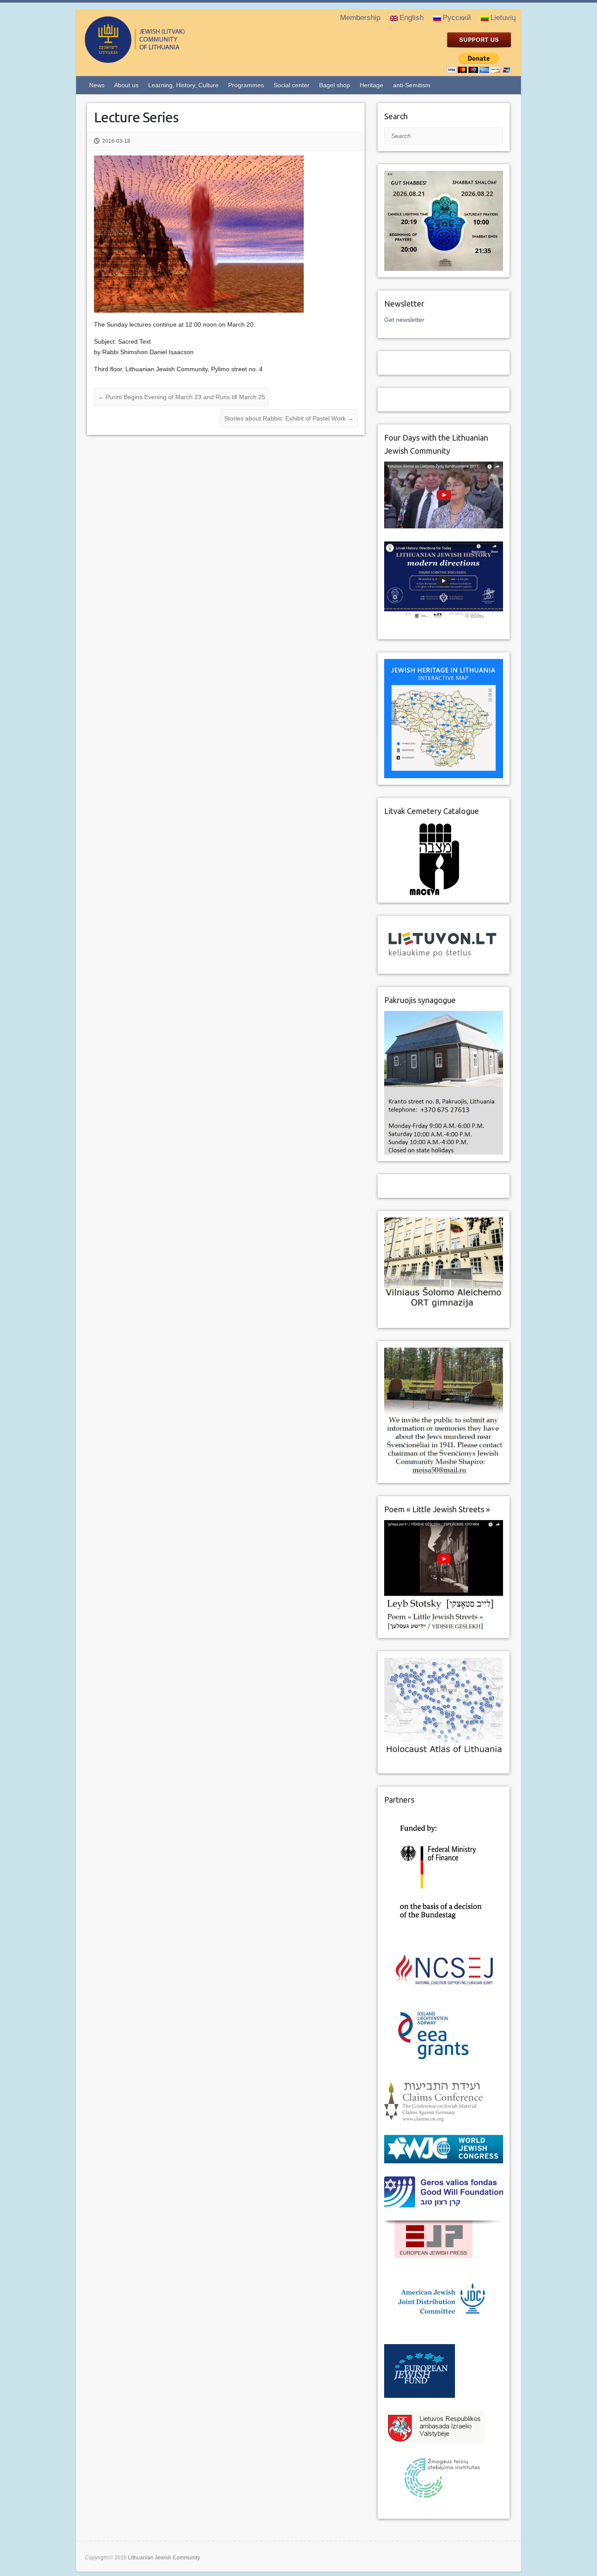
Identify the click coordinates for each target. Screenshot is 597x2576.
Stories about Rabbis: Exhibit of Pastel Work (289, 418)
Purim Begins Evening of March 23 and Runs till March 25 (182, 397)
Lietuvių (503, 18)
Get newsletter (404, 320)
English (411, 18)
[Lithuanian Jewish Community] (170, 59)
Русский (457, 18)
